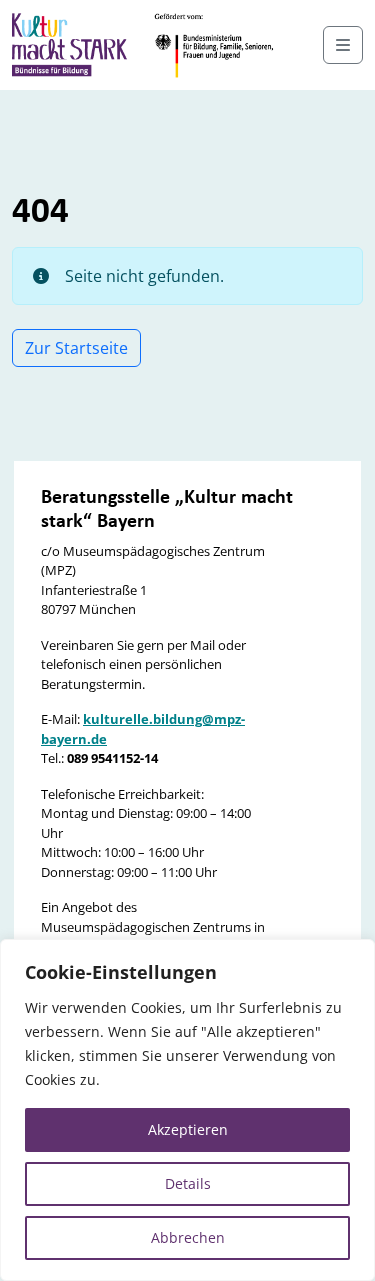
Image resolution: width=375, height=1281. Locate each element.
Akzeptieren (188, 1129)
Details (188, 1183)
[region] (187, 1110)
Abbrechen (188, 1237)
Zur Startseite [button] (76, 348)
